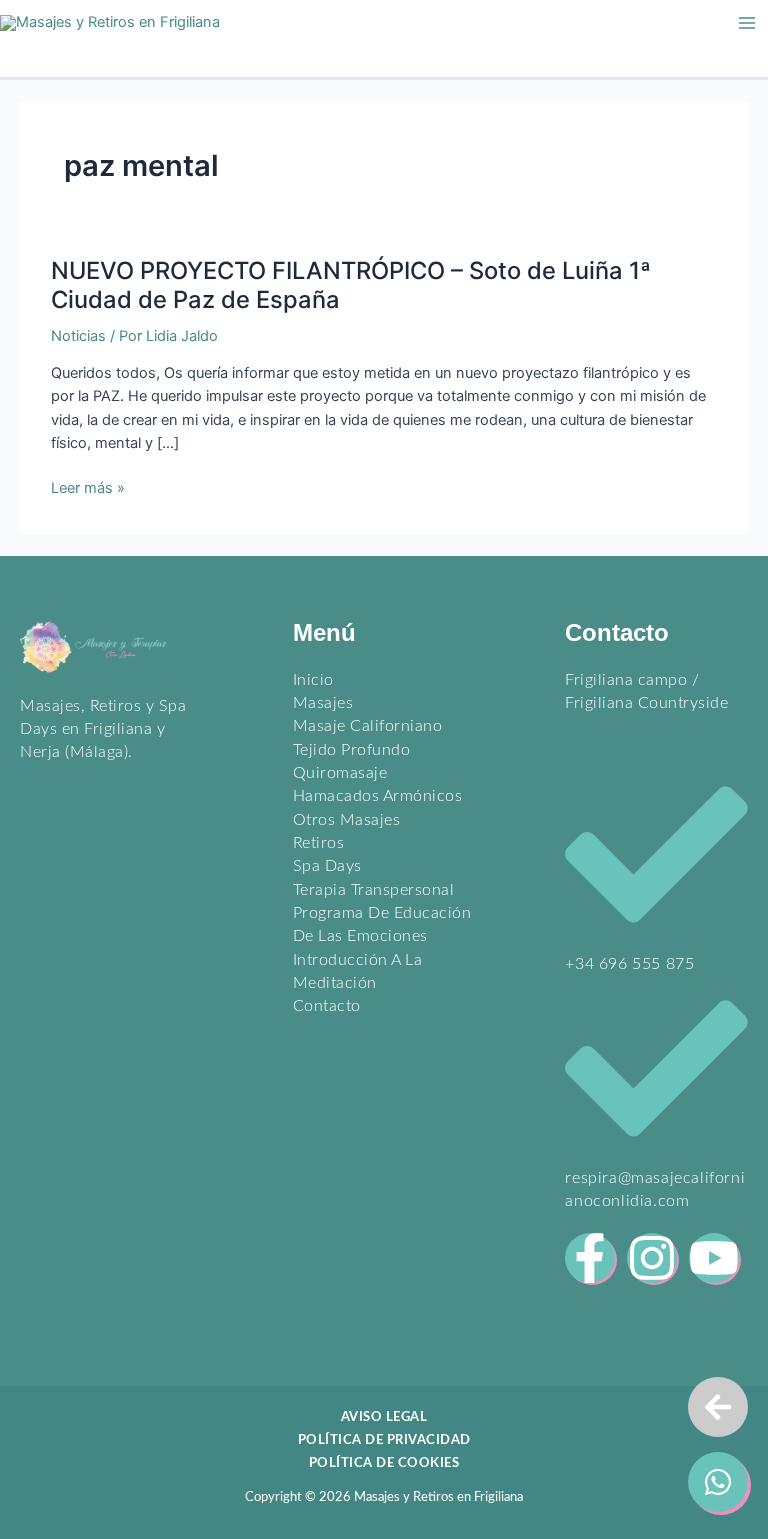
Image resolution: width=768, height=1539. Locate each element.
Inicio (313, 680)
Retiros (319, 843)
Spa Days (327, 866)
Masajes (323, 703)
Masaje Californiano (368, 726)
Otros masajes (347, 820)
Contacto (327, 1006)
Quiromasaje (340, 773)
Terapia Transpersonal (374, 890)
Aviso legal (384, 1417)
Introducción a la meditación (358, 971)
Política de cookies (384, 1463)
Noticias (78, 336)
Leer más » (88, 488)
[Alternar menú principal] (747, 23)
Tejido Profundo (352, 750)
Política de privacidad (384, 1440)
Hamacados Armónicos (378, 796)
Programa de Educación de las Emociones (382, 924)
